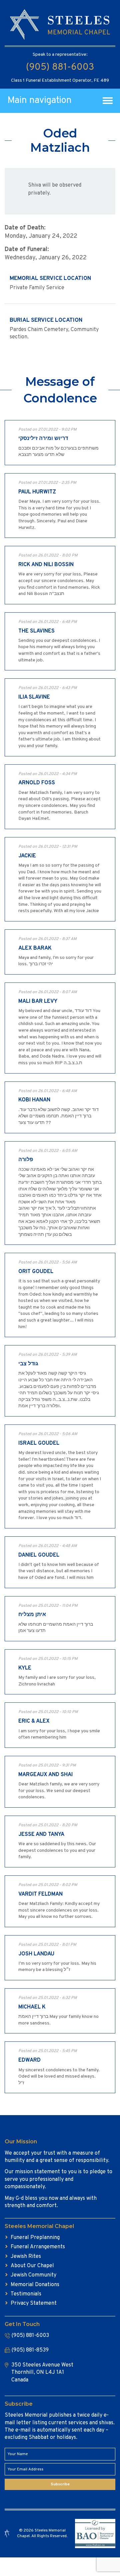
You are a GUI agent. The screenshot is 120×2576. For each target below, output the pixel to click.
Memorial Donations (35, 2285)
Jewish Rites (26, 2257)
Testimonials (26, 2294)
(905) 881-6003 (60, 67)
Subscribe (60, 2484)
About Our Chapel (32, 2266)
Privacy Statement (34, 2303)
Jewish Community (33, 2275)
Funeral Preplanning (35, 2238)
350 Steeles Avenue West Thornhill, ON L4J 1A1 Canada (42, 2373)
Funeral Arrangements (38, 2247)
